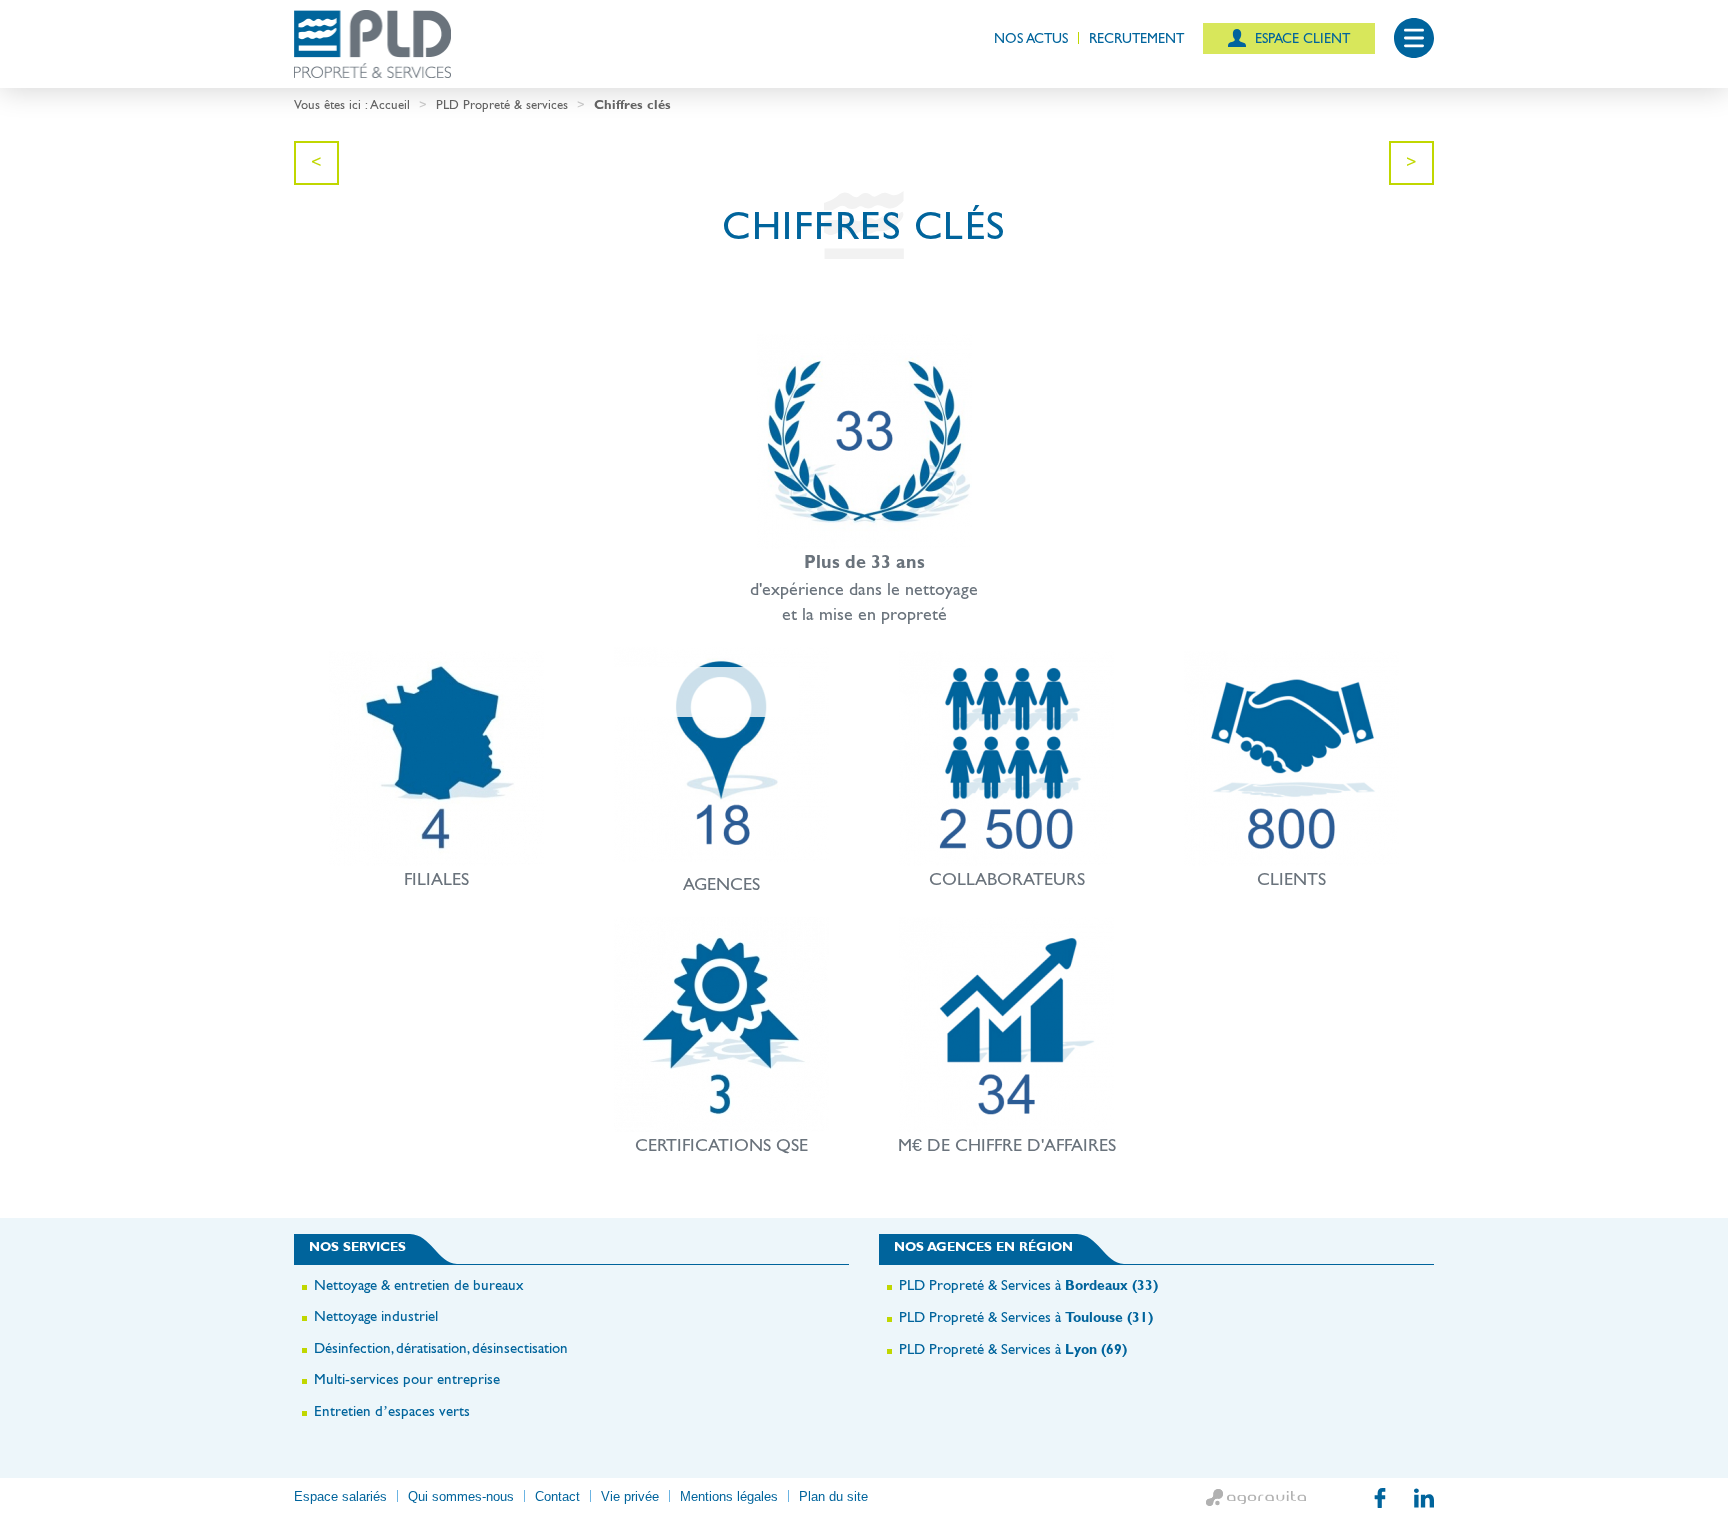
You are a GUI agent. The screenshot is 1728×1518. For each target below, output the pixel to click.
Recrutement (1136, 38)
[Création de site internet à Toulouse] (1256, 1498)
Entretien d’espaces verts (392, 1410)
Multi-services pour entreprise (407, 1378)
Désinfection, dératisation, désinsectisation (441, 1347)
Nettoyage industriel (376, 1315)
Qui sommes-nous (461, 1496)
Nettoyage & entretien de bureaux (419, 1284)
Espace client (1300, 38)
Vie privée (630, 1496)
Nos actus (1031, 38)
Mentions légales (729, 1496)
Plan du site (833, 1496)
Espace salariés (340, 1496)
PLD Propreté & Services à (1028, 1284)
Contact (557, 1496)
